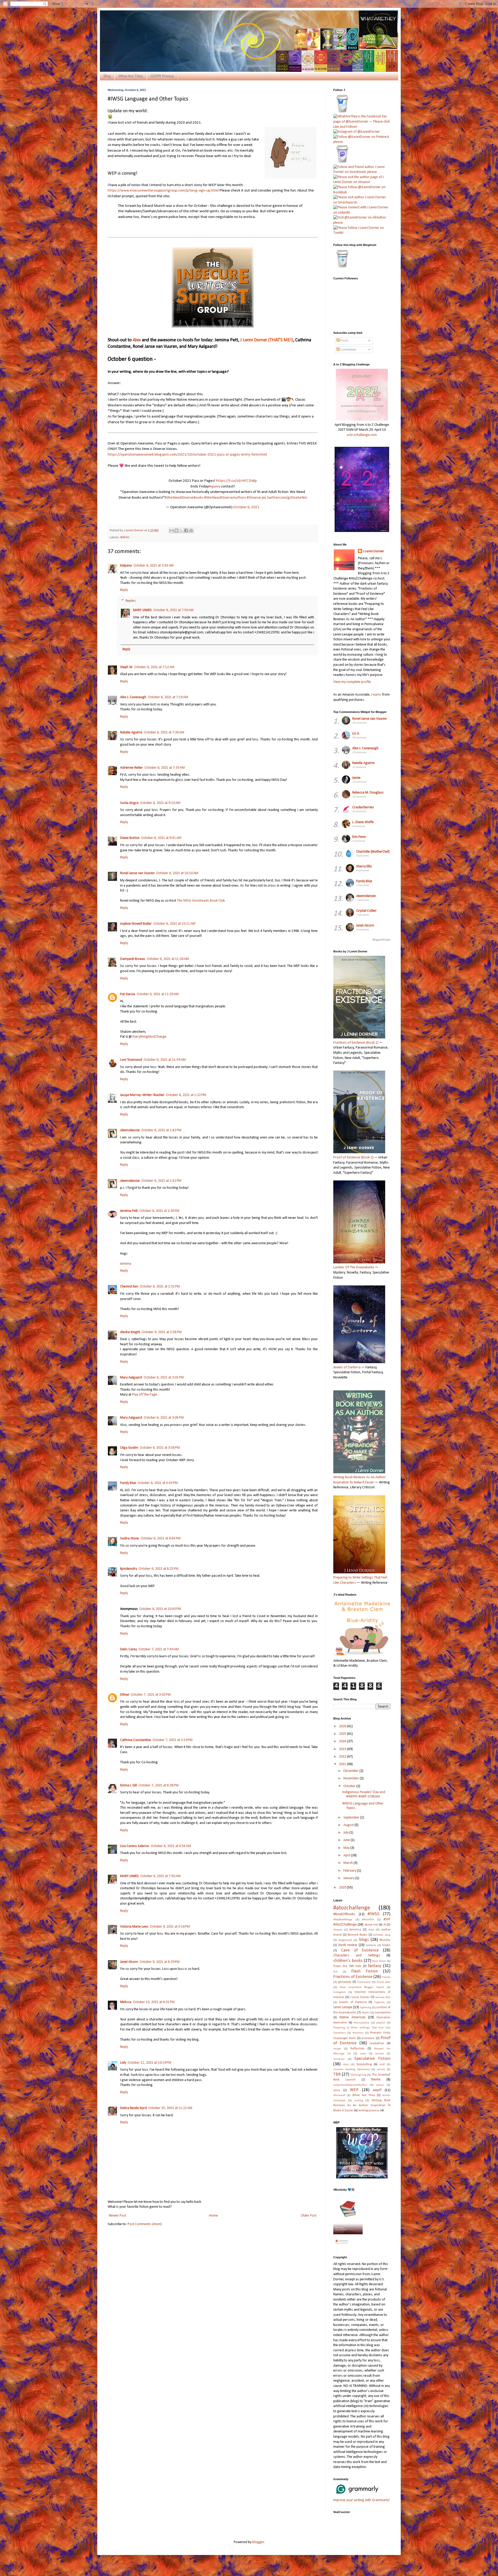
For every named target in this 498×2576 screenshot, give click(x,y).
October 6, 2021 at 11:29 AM (158, 994)
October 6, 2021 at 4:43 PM (158, 1483)
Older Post (309, 2216)
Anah (371, 1930)
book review (348, 1945)
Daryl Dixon (379, 1961)
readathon (377, 2043)
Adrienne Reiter (132, 768)
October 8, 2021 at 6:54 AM (171, 1846)
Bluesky (385, 1940)
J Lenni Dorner (374, 551)
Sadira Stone (130, 1538)
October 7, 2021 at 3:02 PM (151, 1695)
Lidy (123, 2063)
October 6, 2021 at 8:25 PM (158, 1569)
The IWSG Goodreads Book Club (201, 901)
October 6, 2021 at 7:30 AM (164, 733)
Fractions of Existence (353, 1977)
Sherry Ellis (364, 866)
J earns (376, 695)
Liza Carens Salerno (135, 1846)
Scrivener (339, 2059)
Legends (379, 2002)
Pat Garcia (128, 994)
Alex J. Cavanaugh (133, 697)
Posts (344, 341)
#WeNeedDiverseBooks (184, 498)
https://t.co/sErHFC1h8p (236, 481)
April (347, 1855)
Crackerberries (363, 807)
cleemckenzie (130, 1130)
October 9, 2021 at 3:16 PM (170, 1927)
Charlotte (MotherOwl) (373, 852)
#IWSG (125, 537)
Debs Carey (129, 1649)
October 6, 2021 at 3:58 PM (160, 1448)
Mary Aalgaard (131, 1378)
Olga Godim (129, 1448)
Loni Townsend (131, 1060)
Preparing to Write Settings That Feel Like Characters (360, 1580)
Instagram (339, 1992)
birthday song (382, 1935)
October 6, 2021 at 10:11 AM (174, 924)
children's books (348, 1961)
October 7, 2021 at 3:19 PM (172, 1740)
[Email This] (171, 530)
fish (336, 1972)
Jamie (356, 778)
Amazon (338, 1930)
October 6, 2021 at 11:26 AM (168, 959)
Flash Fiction (365, 1971)
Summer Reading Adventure (352, 2069)
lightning (366, 2008)
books (386, 1945)
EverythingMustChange (150, 1037)
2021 (343, 1764)
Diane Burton (130, 838)
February (350, 1871)
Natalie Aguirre (131, 733)
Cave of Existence (360, 1950)
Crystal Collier (366, 911)
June (347, 1840)
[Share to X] (181, 530)
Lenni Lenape (343, 2007)
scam (363, 2054)
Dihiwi (125, 1695)
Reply (124, 590)
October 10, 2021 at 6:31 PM (154, 2002)
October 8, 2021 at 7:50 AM (173, 610)
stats (346, 2065)
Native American (352, 2017)
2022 (343, 1757)
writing (359, 2101)
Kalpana (126, 566)
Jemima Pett (129, 1211)
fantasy (375, 1966)
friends (386, 1977)
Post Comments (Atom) (145, 2224)
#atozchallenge (352, 1908)
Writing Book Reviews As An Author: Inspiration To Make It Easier (360, 1480)
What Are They (131, 76)
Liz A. (356, 734)
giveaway (345, 1982)
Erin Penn (359, 837)
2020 (343, 1888)
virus (337, 2090)
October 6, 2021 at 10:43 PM (160, 1609)
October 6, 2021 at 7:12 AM (154, 667)
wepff (377, 2090)
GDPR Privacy (162, 76)
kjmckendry (129, 1569)
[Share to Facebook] (186, 530)
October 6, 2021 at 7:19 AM (168, 697)
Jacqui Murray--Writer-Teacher (142, 1095)
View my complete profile (352, 682)
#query (215, 486)
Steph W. (126, 667)
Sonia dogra (129, 803)
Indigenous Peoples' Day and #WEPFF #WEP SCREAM (364, 1794)
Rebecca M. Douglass (368, 793)
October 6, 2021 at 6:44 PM (161, 1538)
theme (376, 2080)
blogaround (345, 1940)
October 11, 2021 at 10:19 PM (149, 2063)
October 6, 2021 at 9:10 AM (160, 803)
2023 (343, 1749)
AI (385, 1925)
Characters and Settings (357, 1955)
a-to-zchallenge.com (362, 435)
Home (213, 2216)
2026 (343, 1726)
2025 (343, 1734)
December (351, 1771)
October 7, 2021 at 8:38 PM (158, 1785)
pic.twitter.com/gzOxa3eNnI (284, 498)
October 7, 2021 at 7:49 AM (159, 1649)
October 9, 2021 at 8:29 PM (160, 1962)
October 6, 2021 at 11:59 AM (165, 1060)
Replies (131, 601)
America (355, 1930)
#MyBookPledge (343, 1920)
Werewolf (339, 2095)
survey (381, 2069)
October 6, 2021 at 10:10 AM (177, 873)
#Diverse (254, 498)
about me (371, 1925)
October (350, 1786)
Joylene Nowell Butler (136, 924)
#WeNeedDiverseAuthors (225, 498)
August (349, 1825)
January (349, 1878)
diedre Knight (130, 1332)
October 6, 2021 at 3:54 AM (153, 566)
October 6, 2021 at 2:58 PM (162, 1332)
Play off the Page (145, 1395)
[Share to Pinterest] (191, 530)
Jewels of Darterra (353, 2002)
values (380, 2085)
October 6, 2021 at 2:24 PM (159, 1211)
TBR (337, 2074)
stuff (382, 2065)
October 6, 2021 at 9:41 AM (161, 838)
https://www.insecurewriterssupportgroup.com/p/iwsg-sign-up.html (163, 190)
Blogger (258, 2542)
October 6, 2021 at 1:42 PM (161, 1130)
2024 (343, 1741)
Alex (137, 340)
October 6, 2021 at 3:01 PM (164, 1378)
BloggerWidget (381, 940)
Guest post (383, 1982)
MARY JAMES (142, 610)
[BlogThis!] (176, 530)
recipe (337, 2049)
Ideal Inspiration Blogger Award (362, 1987)
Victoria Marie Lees (134, 1927)
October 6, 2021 (246, 507)
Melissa (126, 2002)
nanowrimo (383, 2013)
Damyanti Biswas (133, 959)
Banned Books (357, 1935)
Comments (348, 350)
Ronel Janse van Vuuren (137, 873)
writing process (369, 2111)
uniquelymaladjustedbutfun (350, 2085)
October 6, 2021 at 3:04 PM (164, 1418)
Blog (107, 76)
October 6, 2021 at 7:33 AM (165, 768)
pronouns (368, 2038)
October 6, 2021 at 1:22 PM (186, 1095)
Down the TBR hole (347, 1966)
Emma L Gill (129, 1785)
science (379, 2054)
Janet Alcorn (129, 1962)
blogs (364, 1940)
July (346, 1833)
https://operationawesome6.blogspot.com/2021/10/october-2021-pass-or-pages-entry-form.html (187, 455)
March (348, 1863)
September (352, 1818)
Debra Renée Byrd (133, 2108)
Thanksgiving (358, 2075)
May (347, 1848)
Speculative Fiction (372, 2059)
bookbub (371, 1945)
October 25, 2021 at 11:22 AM (170, 2108)
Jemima (126, 1264)
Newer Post (117, 2216)
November (352, 1778)
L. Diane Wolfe (363, 822)
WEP (354, 2090)
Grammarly (364, 1982)
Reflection (357, 2049)
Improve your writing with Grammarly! (361, 2500)
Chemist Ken (129, 1287)
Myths (366, 2013)
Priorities (358, 2033)
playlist (381, 2023)
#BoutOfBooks (344, 1914)
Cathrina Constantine (136, 1740)
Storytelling (364, 2064)
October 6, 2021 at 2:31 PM (160, 1287)
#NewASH (368, 1920)
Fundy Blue (128, 1483)
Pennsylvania (362, 2023)
